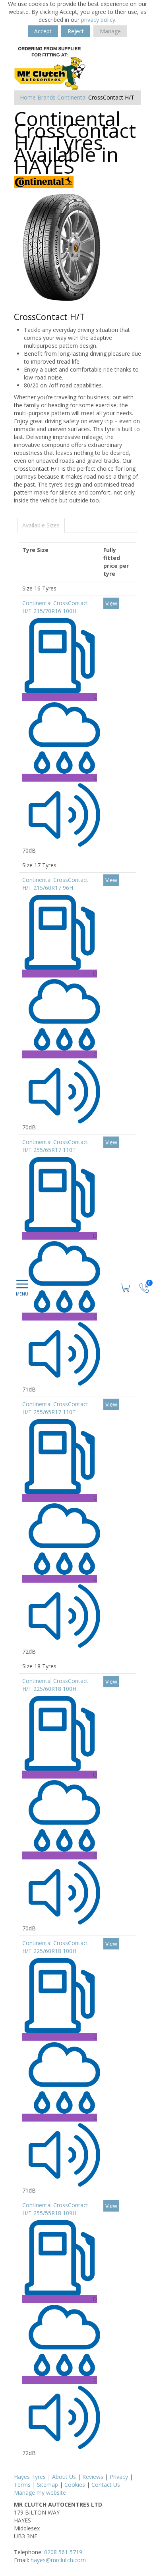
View (111, 603)
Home (28, 97)
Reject (76, 31)
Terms (22, 2485)
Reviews (93, 2477)
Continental (72, 97)
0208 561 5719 (63, 2552)
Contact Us (106, 2485)
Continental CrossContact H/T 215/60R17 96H (55, 884)
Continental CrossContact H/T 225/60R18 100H (55, 1685)
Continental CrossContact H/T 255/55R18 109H (55, 2209)
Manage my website (40, 2493)
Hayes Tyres (30, 2477)
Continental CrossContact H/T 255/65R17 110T (55, 1146)
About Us (64, 2477)
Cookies (75, 2485)
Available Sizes (41, 525)
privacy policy (98, 20)
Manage (110, 31)
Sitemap (47, 2485)
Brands (46, 97)
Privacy (119, 2477)
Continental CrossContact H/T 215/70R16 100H (55, 607)
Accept (43, 31)
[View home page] (50, 68)
